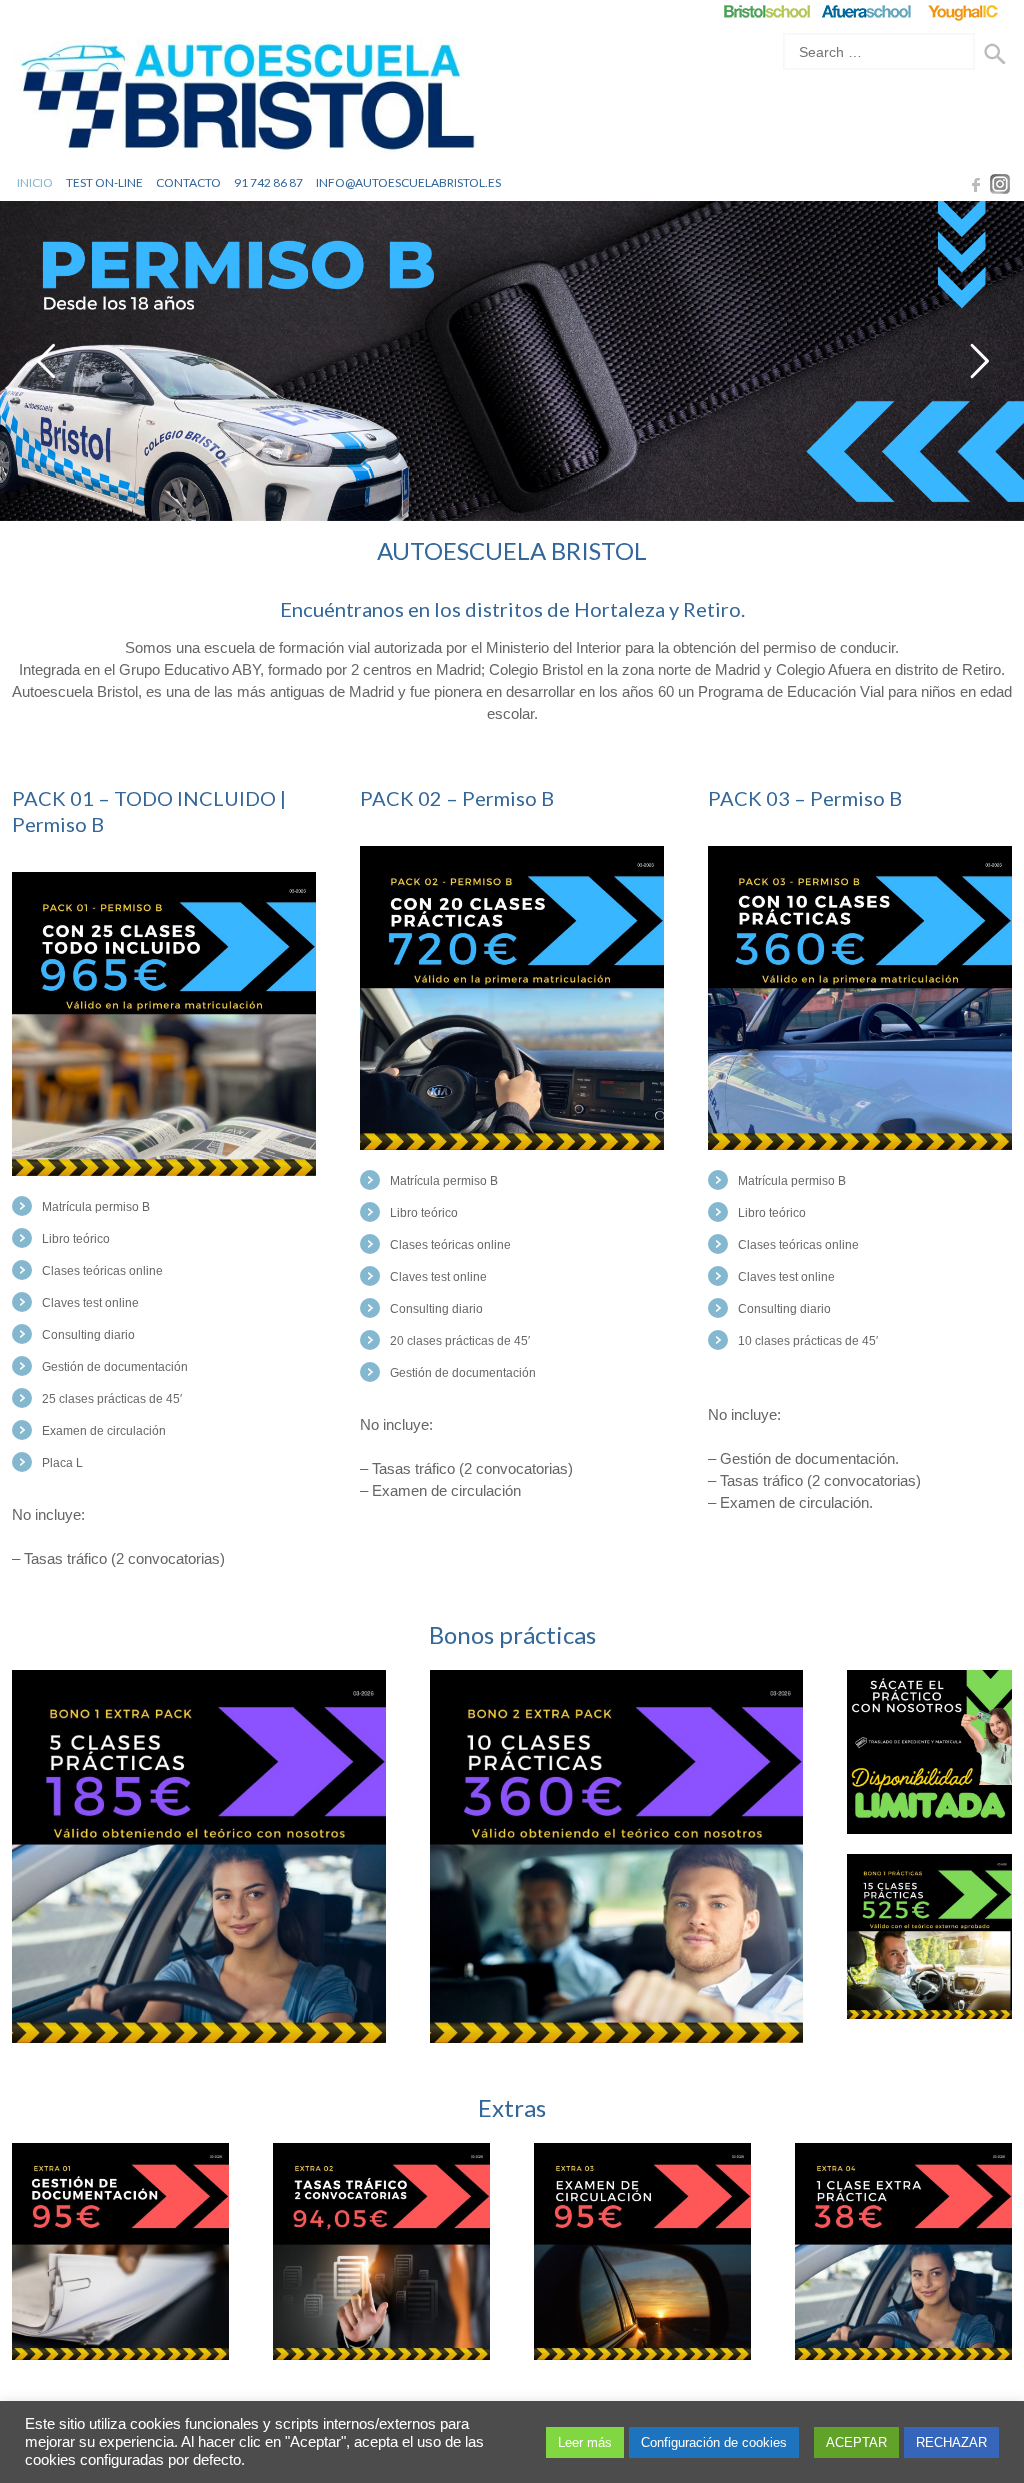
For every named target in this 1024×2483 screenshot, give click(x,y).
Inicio (35, 182)
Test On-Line (104, 182)
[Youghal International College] (964, 11)
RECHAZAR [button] (951, 2442)
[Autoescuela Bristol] (247, 101)
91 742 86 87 (268, 182)
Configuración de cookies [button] (714, 2442)
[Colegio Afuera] (865, 11)
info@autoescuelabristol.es (408, 182)
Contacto (188, 182)
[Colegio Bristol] (766, 11)
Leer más (585, 2442)
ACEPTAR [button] (856, 2442)
